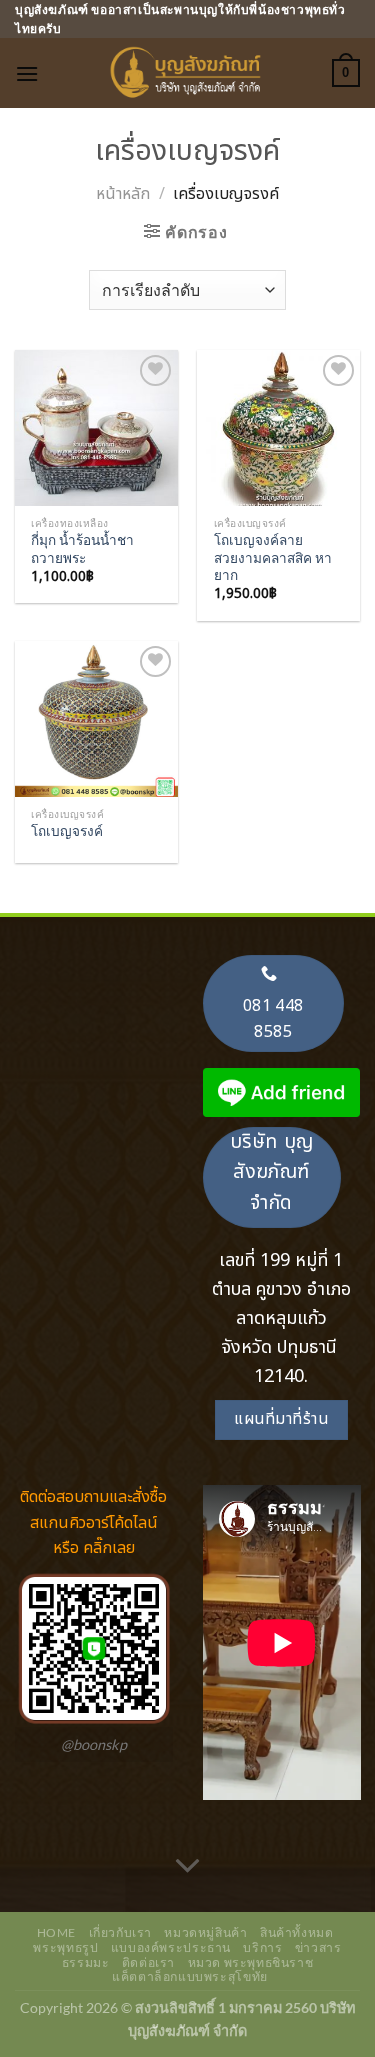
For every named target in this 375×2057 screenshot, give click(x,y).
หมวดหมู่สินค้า (205, 1932)
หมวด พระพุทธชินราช (251, 1962)
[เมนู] (27, 73)
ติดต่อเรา (148, 1962)
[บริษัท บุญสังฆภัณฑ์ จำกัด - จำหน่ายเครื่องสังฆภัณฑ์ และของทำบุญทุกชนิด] (188, 73)
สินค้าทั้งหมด (297, 1932)
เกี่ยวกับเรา (121, 1932)
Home (56, 1932)
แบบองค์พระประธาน (171, 1947)
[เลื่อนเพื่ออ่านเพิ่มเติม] (188, 1867)
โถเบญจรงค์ (67, 831)
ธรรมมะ (86, 1962)
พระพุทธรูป (65, 1947)
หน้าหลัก (123, 194)
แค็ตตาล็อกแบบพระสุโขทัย (190, 1976)
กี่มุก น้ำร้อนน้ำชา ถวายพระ (82, 549)
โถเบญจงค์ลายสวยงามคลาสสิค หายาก (273, 557)
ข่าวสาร (318, 1947)
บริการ (262, 1947)
